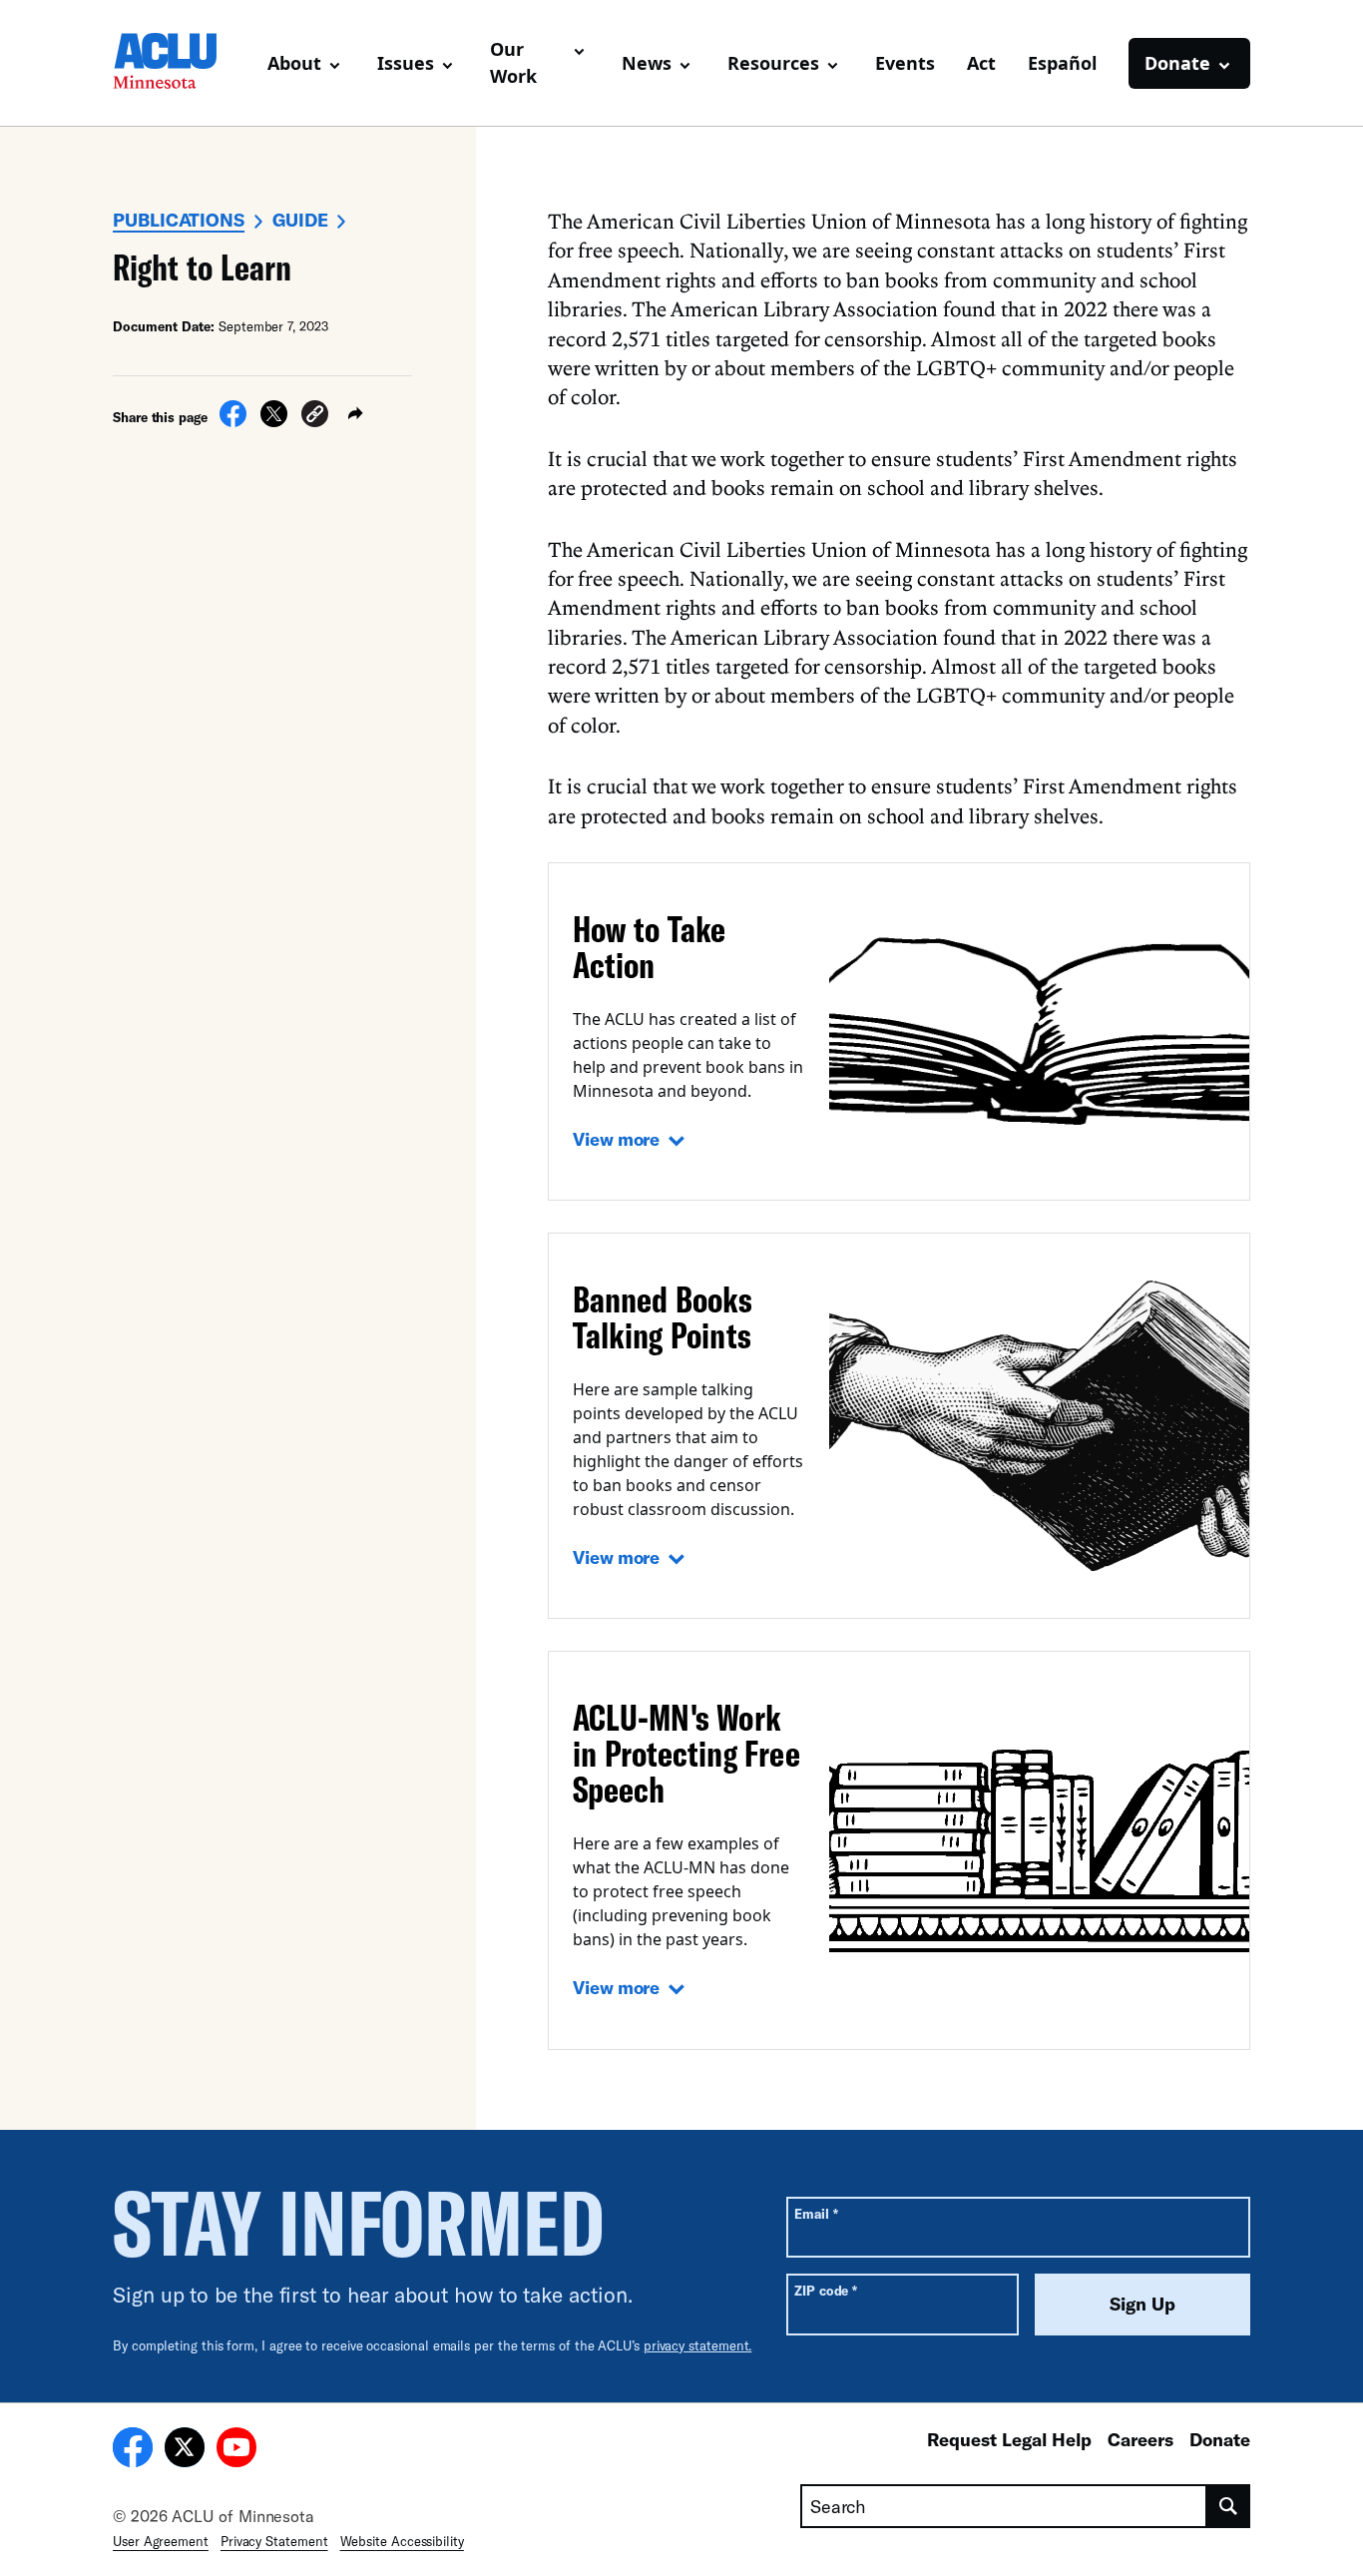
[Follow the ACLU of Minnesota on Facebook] (133, 2450)
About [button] (294, 63)
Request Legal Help (1009, 2439)
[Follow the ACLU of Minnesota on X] (185, 2450)
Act (981, 63)
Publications (179, 220)
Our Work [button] (513, 62)
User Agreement (161, 2541)
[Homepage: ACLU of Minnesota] (182, 63)
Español (1062, 63)
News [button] (647, 63)
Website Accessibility (402, 2541)
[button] (315, 417)
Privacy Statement (274, 2541)
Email (816, 2213)
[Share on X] (274, 421)
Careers (1140, 2439)
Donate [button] (1177, 63)
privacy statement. (698, 2345)
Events (905, 63)
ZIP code (826, 2290)
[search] (1229, 2506)
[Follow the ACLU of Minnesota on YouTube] (236, 2450)
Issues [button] (406, 63)
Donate (1220, 2439)
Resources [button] (773, 63)
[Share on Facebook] (233, 421)
